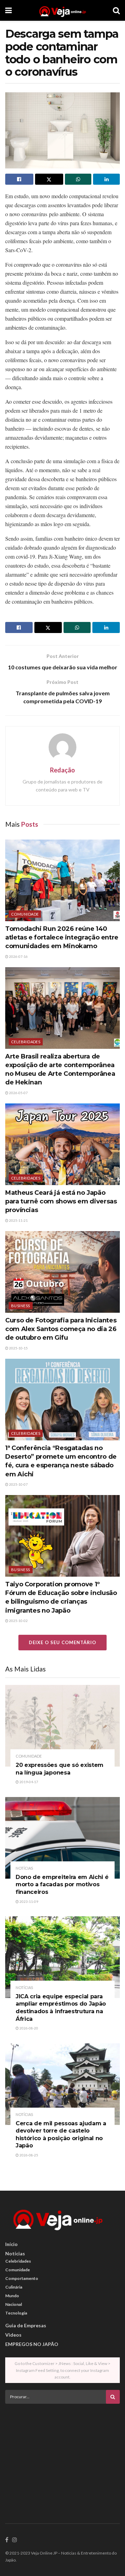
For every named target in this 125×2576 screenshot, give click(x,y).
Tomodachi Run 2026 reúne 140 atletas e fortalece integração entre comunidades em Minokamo (62, 937)
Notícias (24, 1868)
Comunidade (25, 914)
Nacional (14, 2304)
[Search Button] (116, 10)
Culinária (14, 2287)
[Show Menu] (9, 10)
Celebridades (26, 1042)
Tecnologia (16, 2313)
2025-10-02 (18, 1621)
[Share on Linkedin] (106, 179)
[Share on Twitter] (49, 179)
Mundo (12, 2296)
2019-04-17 (28, 1782)
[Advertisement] (62, 2457)
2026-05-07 (18, 1093)
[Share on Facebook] (19, 179)
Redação (62, 770)
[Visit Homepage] (62, 10)
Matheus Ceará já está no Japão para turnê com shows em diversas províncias (61, 1201)
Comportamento (22, 2278)
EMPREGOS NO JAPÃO (32, 2344)
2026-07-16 (18, 956)
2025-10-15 (18, 1348)
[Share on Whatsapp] (78, 179)
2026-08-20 (28, 2028)
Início (11, 2244)
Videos (13, 2335)
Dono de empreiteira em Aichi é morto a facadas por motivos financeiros (62, 1885)
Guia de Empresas (26, 2325)
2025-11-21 (18, 1220)
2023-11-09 (28, 1901)
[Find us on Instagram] (15, 2540)
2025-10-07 (18, 1484)
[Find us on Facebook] (7, 2540)
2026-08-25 (28, 2155)
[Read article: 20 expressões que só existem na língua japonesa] (62, 1726)
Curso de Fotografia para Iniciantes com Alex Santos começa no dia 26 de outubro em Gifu (61, 1329)
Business (21, 1306)
